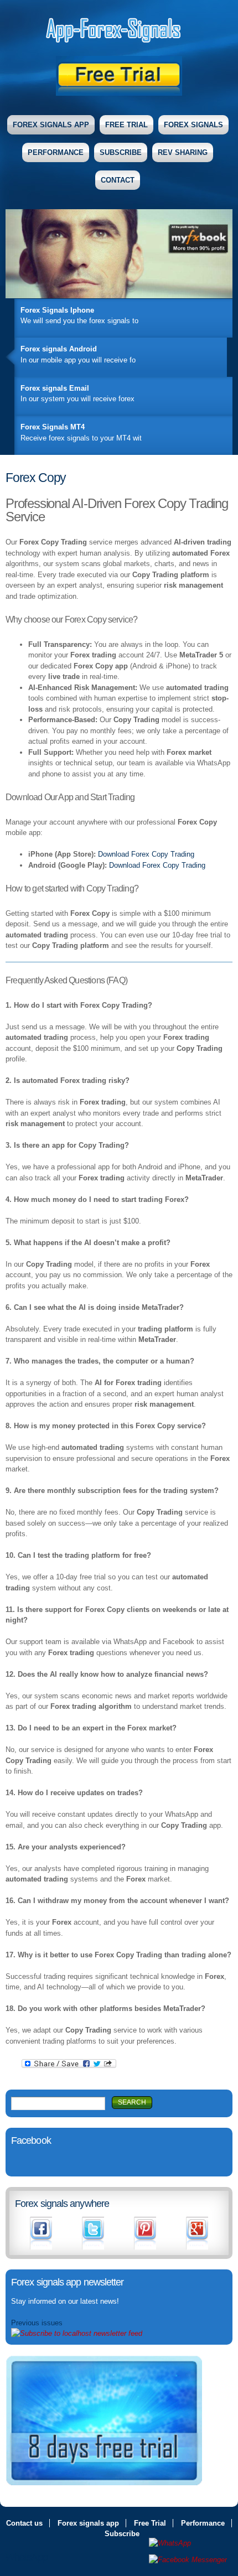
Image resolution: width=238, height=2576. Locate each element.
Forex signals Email (55, 388)
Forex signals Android (59, 349)
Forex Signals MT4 (53, 427)
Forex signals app (88, 2523)
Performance (56, 152)
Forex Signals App (51, 125)
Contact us (24, 2523)
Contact (118, 180)
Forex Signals (193, 125)
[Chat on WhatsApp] (188, 2543)
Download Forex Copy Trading (146, 854)
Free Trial (126, 125)
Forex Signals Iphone (57, 310)
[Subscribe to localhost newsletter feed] (77, 2333)
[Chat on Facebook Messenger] (188, 2560)
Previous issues (37, 2323)
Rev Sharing (183, 152)
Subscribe (121, 152)
